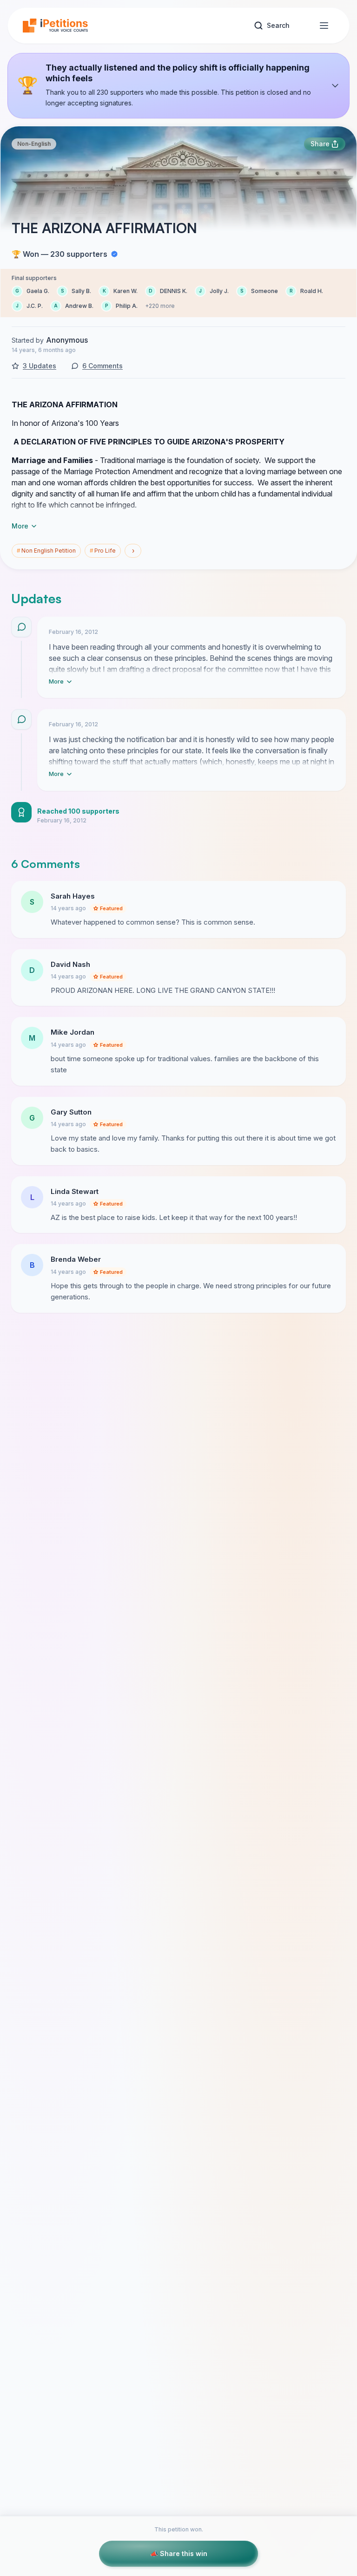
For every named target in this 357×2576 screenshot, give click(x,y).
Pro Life (103, 551)
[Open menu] (324, 26)
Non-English (34, 144)
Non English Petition (46, 551)
